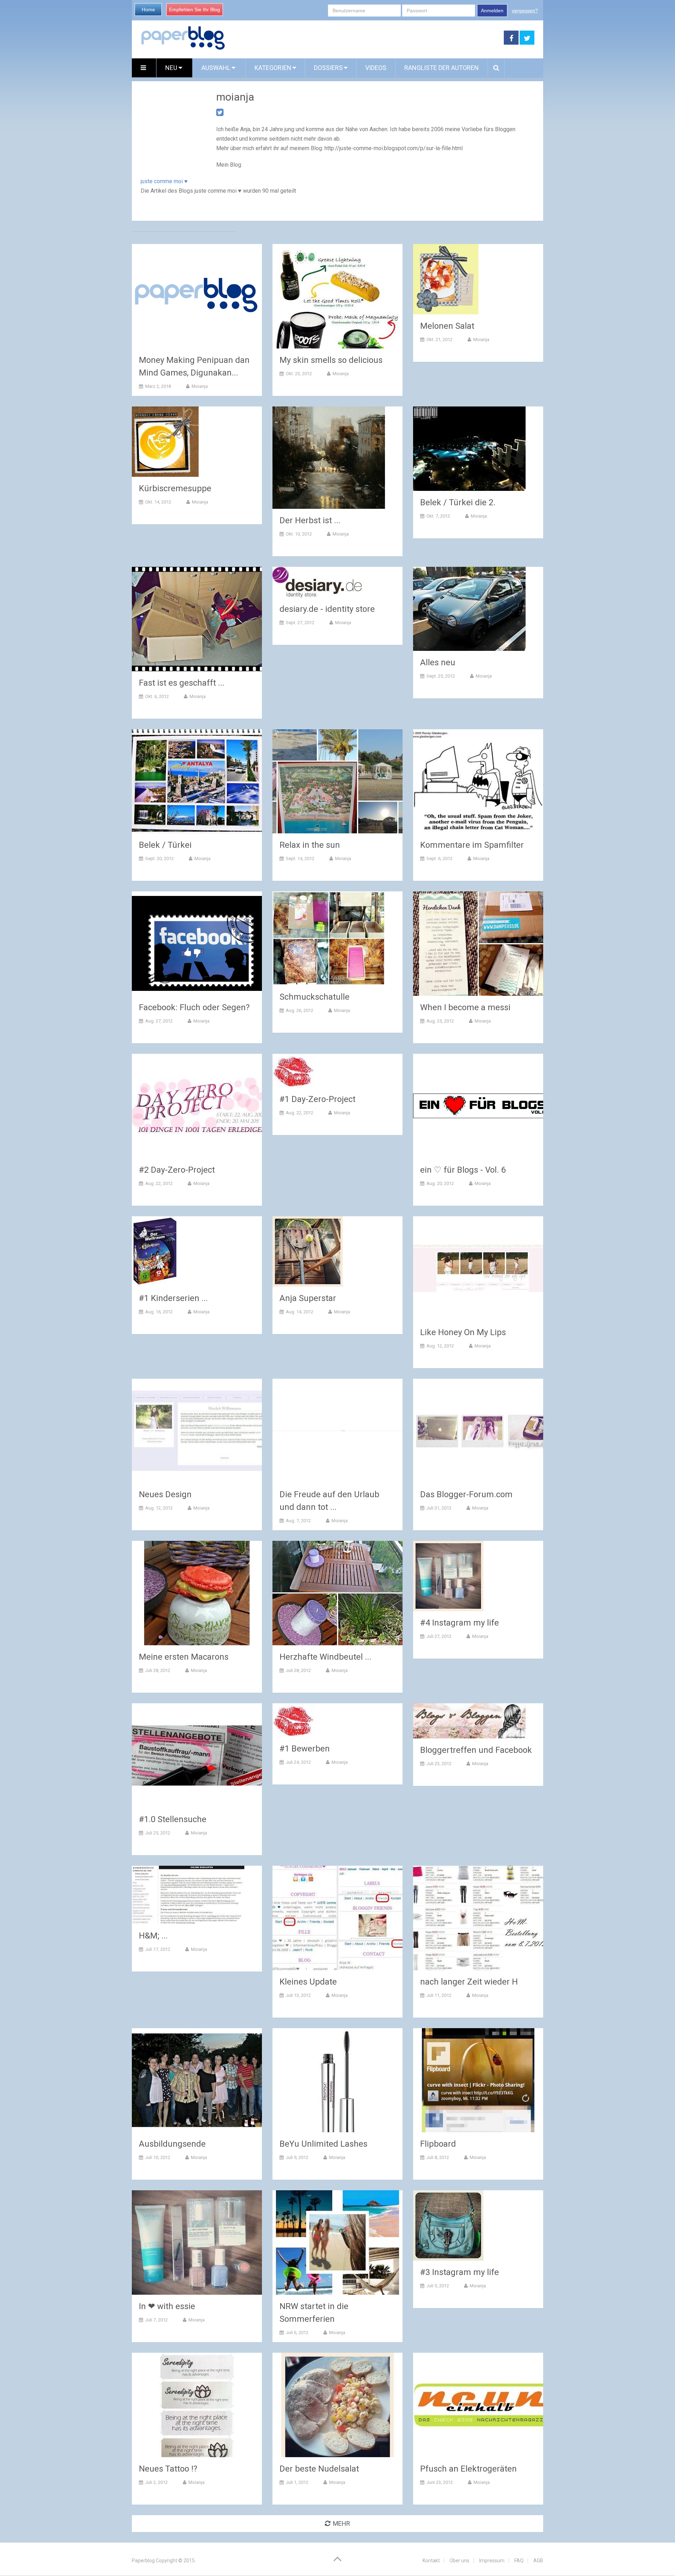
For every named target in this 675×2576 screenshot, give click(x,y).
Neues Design (165, 1494)
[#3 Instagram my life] (448, 2225)
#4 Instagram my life (459, 1623)
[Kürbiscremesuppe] (165, 442)
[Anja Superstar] (308, 1251)
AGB (538, 2561)
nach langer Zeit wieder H (469, 1982)
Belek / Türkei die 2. (458, 502)
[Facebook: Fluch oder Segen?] (197, 944)
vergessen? (525, 11)
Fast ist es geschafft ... (182, 683)
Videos (376, 68)
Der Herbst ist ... (310, 520)
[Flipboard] (478, 2080)
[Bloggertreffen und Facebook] (469, 1721)
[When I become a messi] (478, 944)
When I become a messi (465, 1007)
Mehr (342, 2523)
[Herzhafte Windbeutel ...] (337, 1593)
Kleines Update (308, 1982)
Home (148, 9)
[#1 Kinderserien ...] (155, 1251)
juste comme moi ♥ (164, 181)
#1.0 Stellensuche (173, 1819)
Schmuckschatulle (314, 997)
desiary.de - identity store (327, 609)
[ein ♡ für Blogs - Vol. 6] (478, 1106)
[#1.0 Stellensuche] (197, 1755)
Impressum (492, 2561)
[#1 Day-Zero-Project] (294, 1071)
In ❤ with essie (167, 2306)
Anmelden (492, 11)
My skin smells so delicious (331, 360)
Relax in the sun (310, 845)
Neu (172, 68)
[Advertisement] (365, 38)
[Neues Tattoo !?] (197, 2405)
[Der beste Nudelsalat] (337, 2405)
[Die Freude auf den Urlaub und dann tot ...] (337, 1431)
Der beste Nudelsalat (319, 2469)
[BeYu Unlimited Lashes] (337, 2080)
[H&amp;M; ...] (188, 1895)
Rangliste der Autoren (442, 68)
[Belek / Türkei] (197, 781)
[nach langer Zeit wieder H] (478, 1918)
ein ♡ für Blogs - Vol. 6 (463, 1170)
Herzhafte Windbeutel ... (325, 1657)
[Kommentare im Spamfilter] (478, 781)
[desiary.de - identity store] (317, 582)
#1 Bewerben (305, 1749)
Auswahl (217, 68)
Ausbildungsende (172, 2144)
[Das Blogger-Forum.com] (478, 1431)
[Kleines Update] (337, 1918)
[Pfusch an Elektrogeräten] (478, 2405)
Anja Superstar (308, 1298)
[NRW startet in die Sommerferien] (337, 2242)
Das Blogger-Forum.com (466, 1494)
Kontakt (431, 2561)
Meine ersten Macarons (184, 1657)
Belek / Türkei (165, 845)
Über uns (459, 2561)
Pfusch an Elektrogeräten (468, 2469)
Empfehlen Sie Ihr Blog (195, 9)
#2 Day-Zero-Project (177, 1170)
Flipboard (438, 2144)
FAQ (519, 2561)
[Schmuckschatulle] (329, 938)
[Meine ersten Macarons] (197, 1593)
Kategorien (273, 68)
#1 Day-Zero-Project (317, 1099)
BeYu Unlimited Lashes (323, 2144)
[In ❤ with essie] (197, 2242)
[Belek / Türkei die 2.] (469, 449)
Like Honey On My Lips (463, 1332)
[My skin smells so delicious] (337, 296)
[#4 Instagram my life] (448, 1576)
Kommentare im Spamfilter (472, 845)
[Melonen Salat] (446, 279)
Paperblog (143, 2561)
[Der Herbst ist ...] (329, 458)
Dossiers (328, 68)
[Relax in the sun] (337, 781)
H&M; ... (153, 1936)
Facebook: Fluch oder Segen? (194, 1007)
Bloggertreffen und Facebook (476, 1750)
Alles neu (438, 662)
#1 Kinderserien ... (173, 1298)
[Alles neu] (469, 609)
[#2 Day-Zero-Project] (197, 1106)
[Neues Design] (197, 1431)
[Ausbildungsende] (197, 2080)
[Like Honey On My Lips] (478, 1268)
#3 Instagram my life (459, 2272)
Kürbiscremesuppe (175, 488)
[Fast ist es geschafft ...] (197, 619)
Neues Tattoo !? (168, 2469)
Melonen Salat (447, 326)
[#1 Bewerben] (294, 1720)
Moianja (200, 386)
